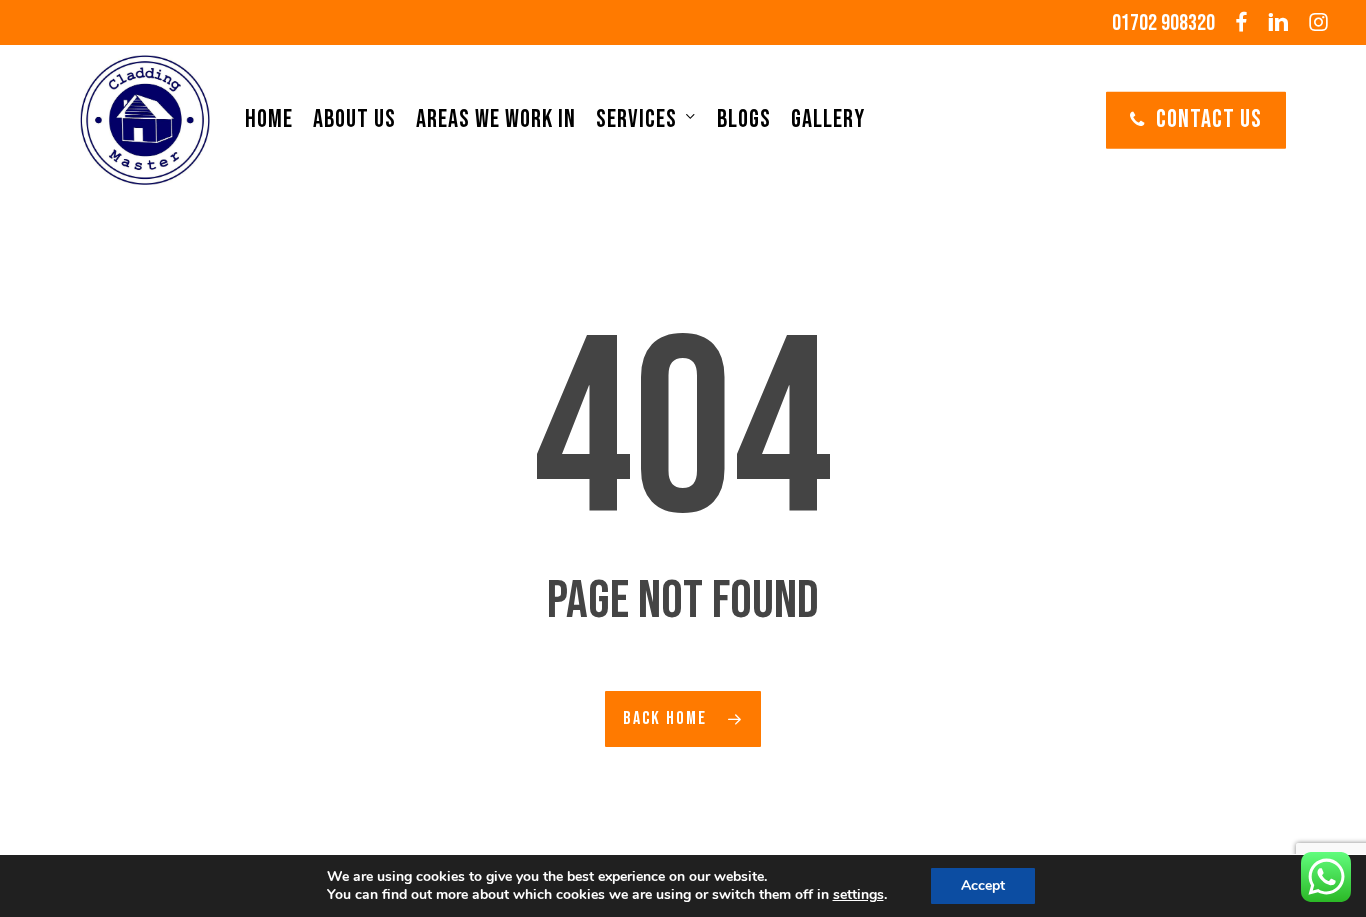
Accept (983, 885)
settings (858, 895)
